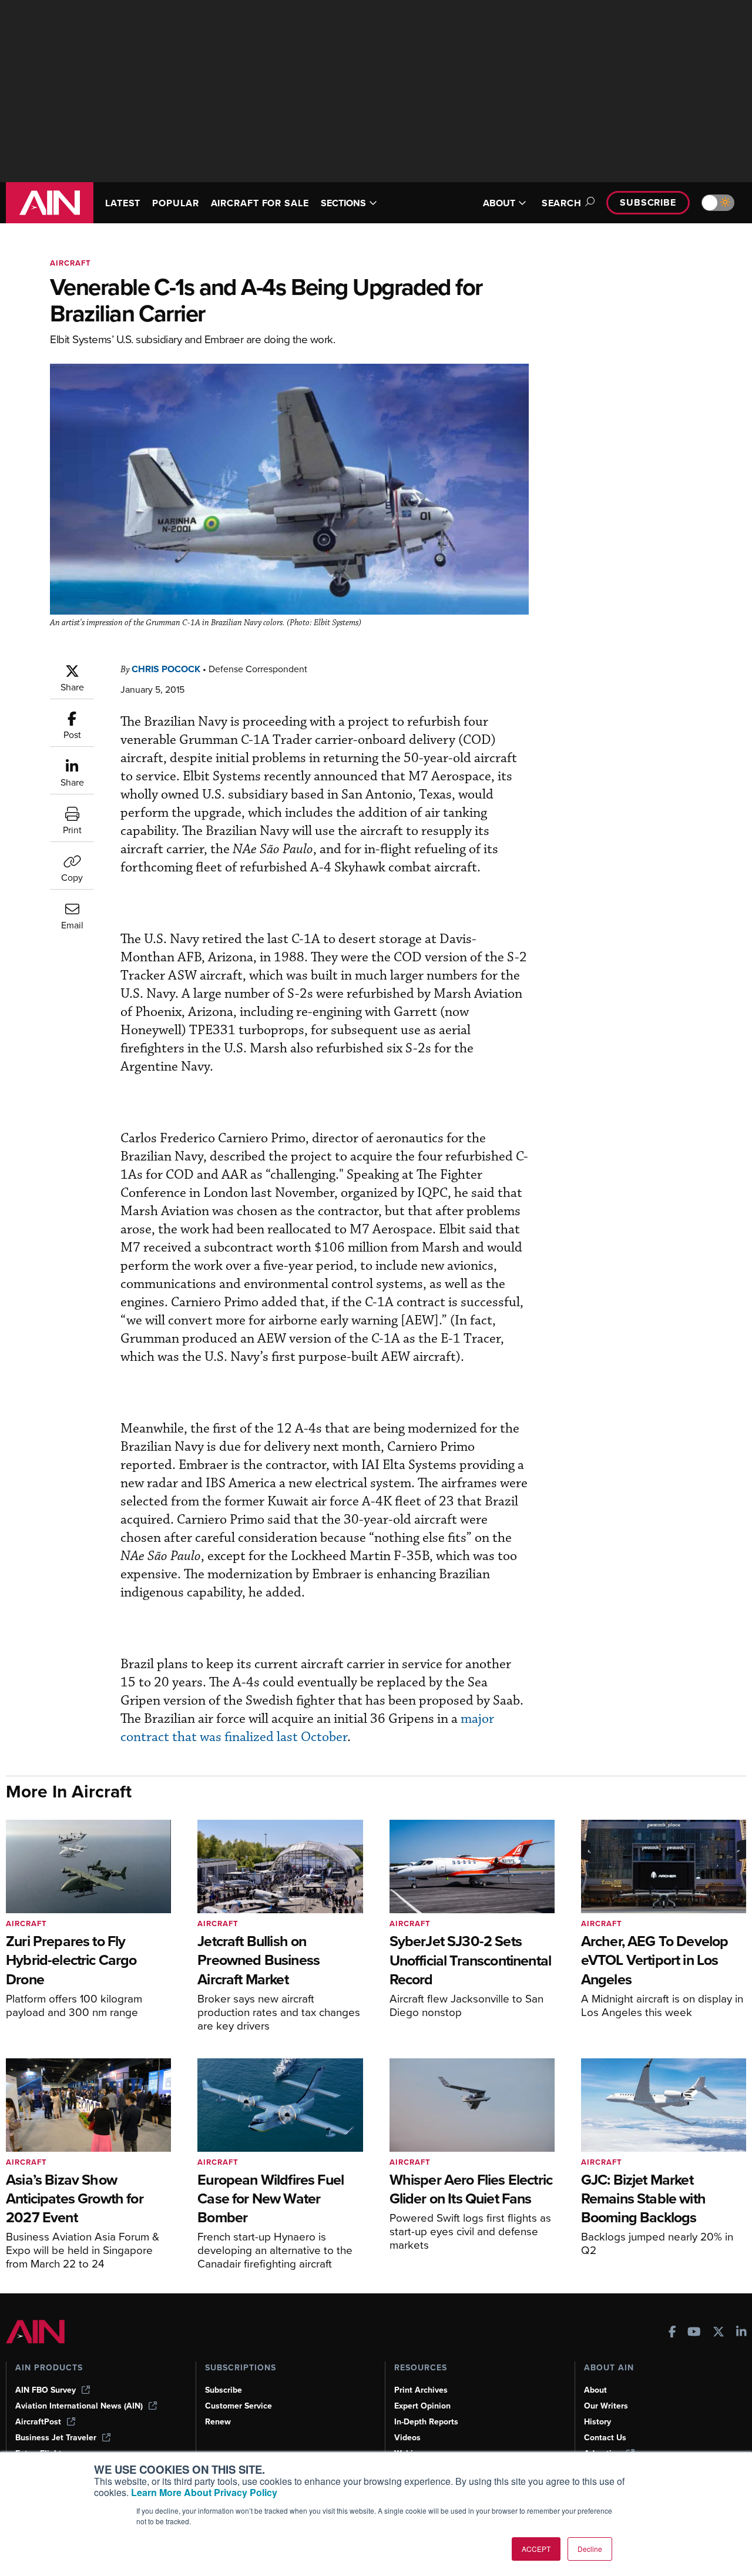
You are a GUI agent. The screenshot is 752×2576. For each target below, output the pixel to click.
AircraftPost (38, 2422)
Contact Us (605, 2438)
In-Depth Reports (426, 2422)
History (597, 2422)
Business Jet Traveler (56, 2438)
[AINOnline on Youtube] (694, 2333)
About (595, 2390)
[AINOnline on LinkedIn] (741, 2333)
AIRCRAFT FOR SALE (260, 203)
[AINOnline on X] (719, 2333)
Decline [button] (590, 2549)
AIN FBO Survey (46, 2390)
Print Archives (421, 2390)
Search (562, 203)
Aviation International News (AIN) (79, 2406)
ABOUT (499, 203)
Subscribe (648, 202)
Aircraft (70, 263)
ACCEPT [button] (536, 2549)
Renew (218, 2422)
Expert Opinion (422, 2406)
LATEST (123, 203)
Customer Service (239, 2406)
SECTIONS (343, 203)
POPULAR (175, 203)
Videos (407, 2438)
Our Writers (606, 2406)
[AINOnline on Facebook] (672, 2333)
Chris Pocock (166, 669)
